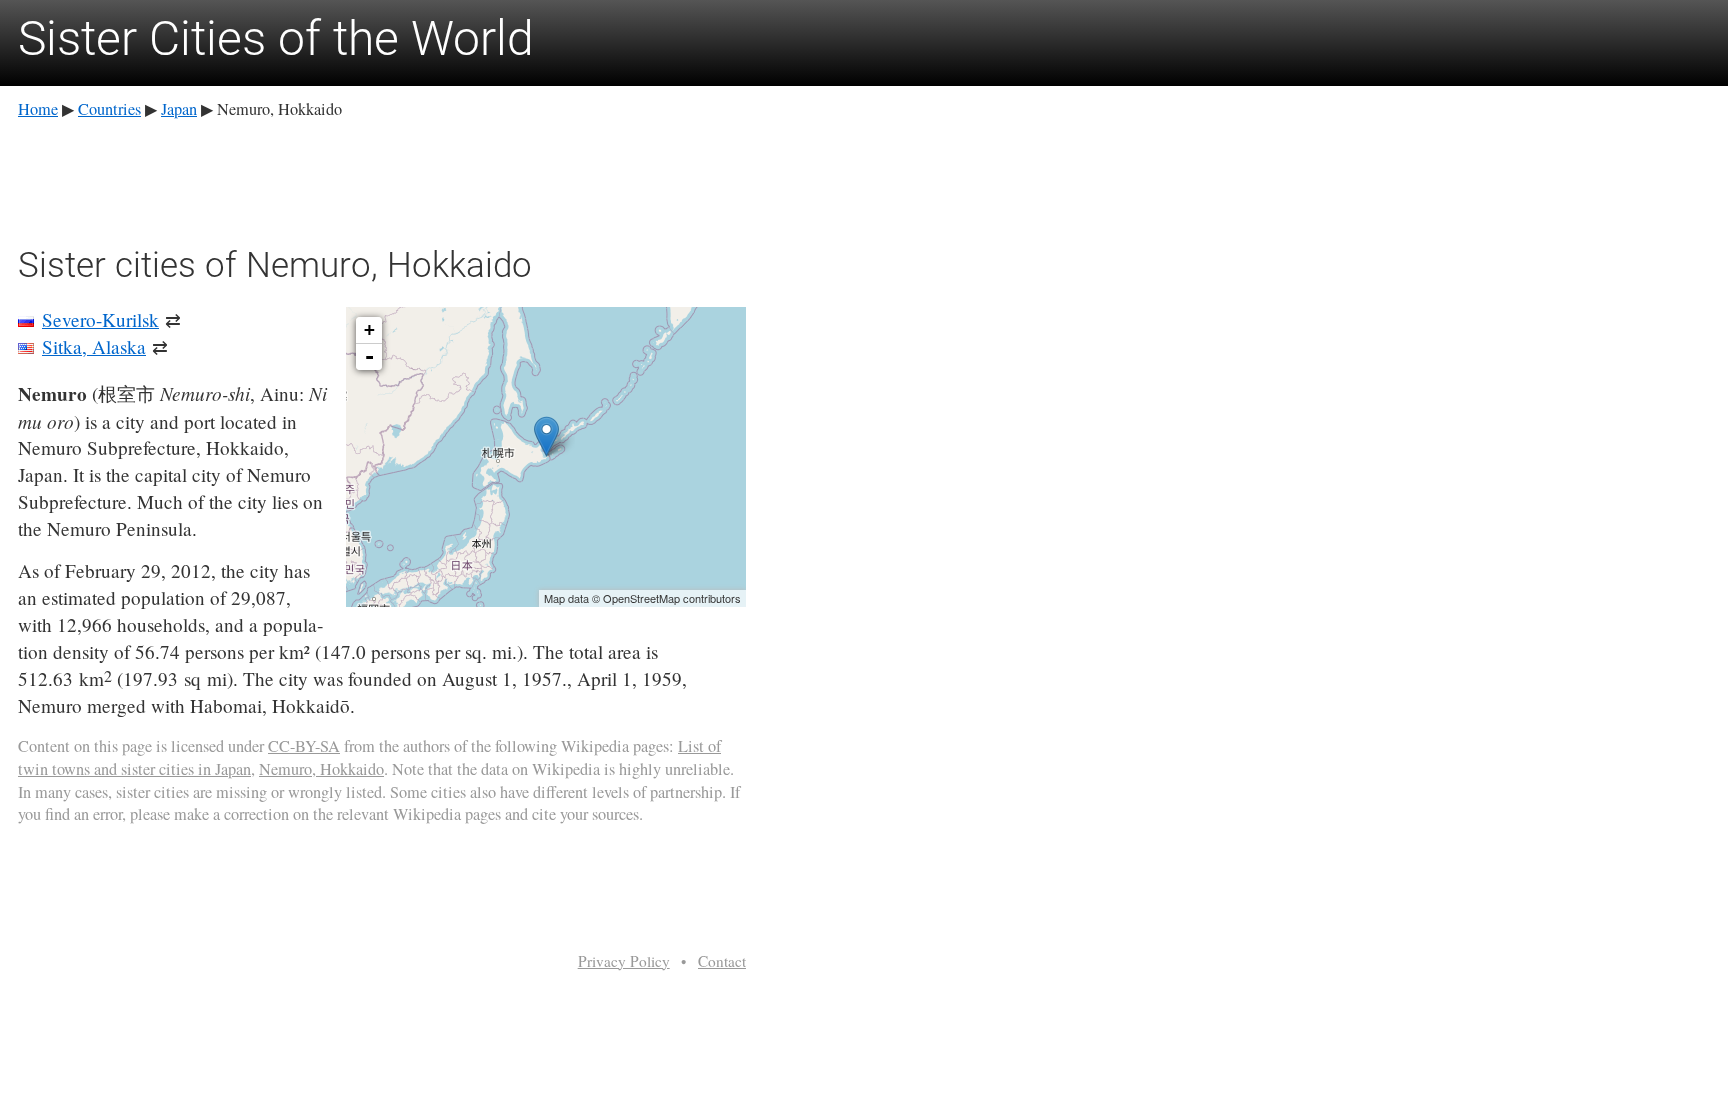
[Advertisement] (382, 179)
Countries (109, 109)
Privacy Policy (624, 961)
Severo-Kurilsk (100, 319)
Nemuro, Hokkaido (321, 769)
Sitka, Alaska (94, 346)
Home (38, 109)
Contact (722, 961)
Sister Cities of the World (276, 38)
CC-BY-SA (304, 746)
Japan (179, 109)
